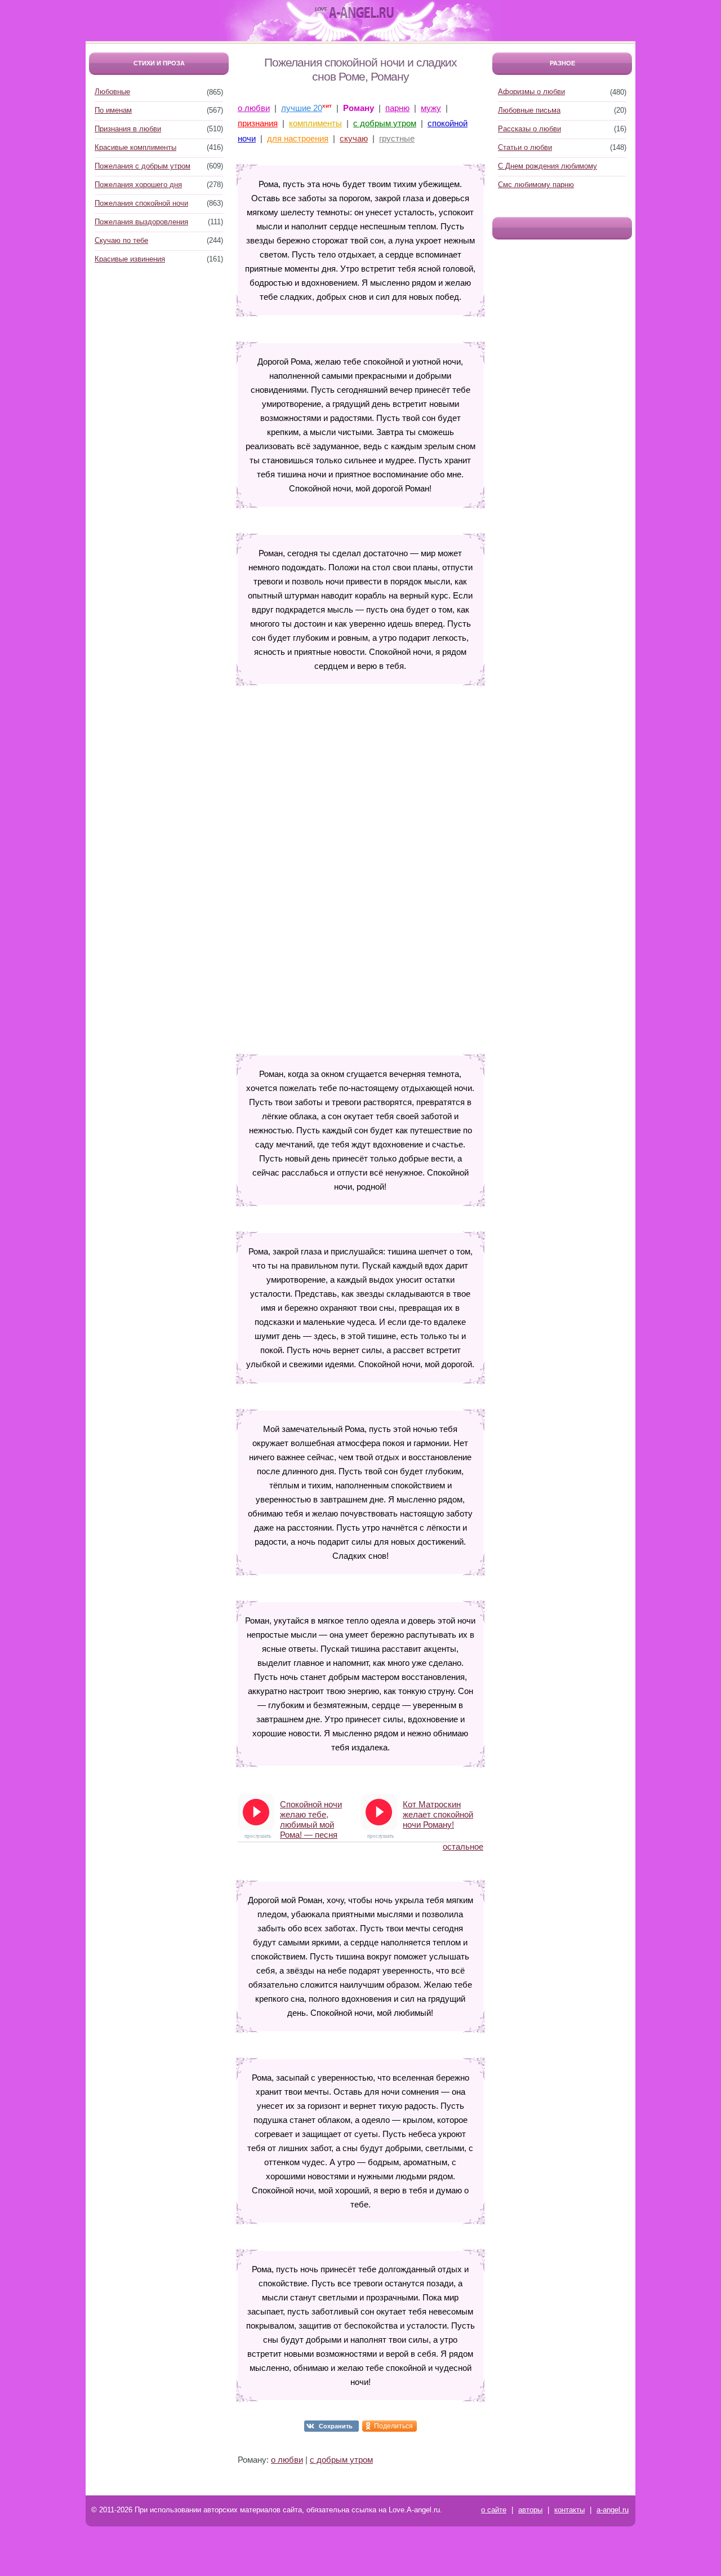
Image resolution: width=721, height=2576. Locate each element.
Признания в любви (128, 129)
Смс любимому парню (536, 185)
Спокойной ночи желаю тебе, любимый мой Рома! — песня (311, 1815)
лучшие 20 (302, 108)
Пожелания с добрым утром (143, 166)
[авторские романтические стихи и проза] (354, 13)
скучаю (354, 138)
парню (397, 108)
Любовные (112, 92)
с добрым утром (385, 123)
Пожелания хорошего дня (138, 185)
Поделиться (393, 2426)
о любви (254, 108)
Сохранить (336, 2426)
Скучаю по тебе (121, 240)
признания (258, 123)
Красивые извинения (130, 259)
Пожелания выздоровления (141, 222)
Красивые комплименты (135, 147)
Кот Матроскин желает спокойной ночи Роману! (438, 1814)
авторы (530, 2510)
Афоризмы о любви (531, 92)
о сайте (494, 2510)
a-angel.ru (613, 2510)
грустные (397, 138)
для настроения (298, 138)
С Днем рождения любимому (548, 166)
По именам (113, 110)
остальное (463, 1846)
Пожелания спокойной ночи (141, 203)
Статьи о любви (525, 147)
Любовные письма (529, 110)
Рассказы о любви (529, 129)
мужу (431, 108)
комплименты (315, 123)
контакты (569, 2510)
